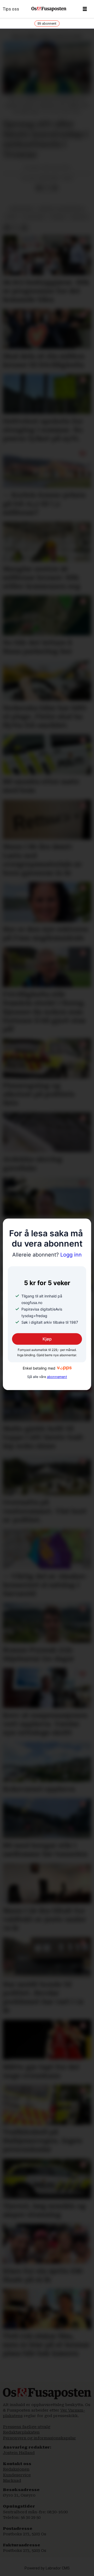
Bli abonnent (47, 23)
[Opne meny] (85, 9)
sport (11, 217)
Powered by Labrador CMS (47, 2568)
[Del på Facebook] (39, 188)
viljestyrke (34, 217)
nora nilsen (22, 209)
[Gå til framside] (49, 9)
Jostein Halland (19, 2453)
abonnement (57, 1377)
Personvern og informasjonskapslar (39, 2438)
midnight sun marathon (61, 209)
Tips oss (11, 9)
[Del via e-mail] (55, 188)
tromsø (58, 217)
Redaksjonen (16, 2469)
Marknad (12, 2481)
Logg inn (47, 1255)
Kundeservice (17, 2475)
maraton (80, 217)
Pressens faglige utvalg (27, 2427)
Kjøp (47, 1339)
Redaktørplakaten (21, 2432)
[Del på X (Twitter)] (47, 188)
